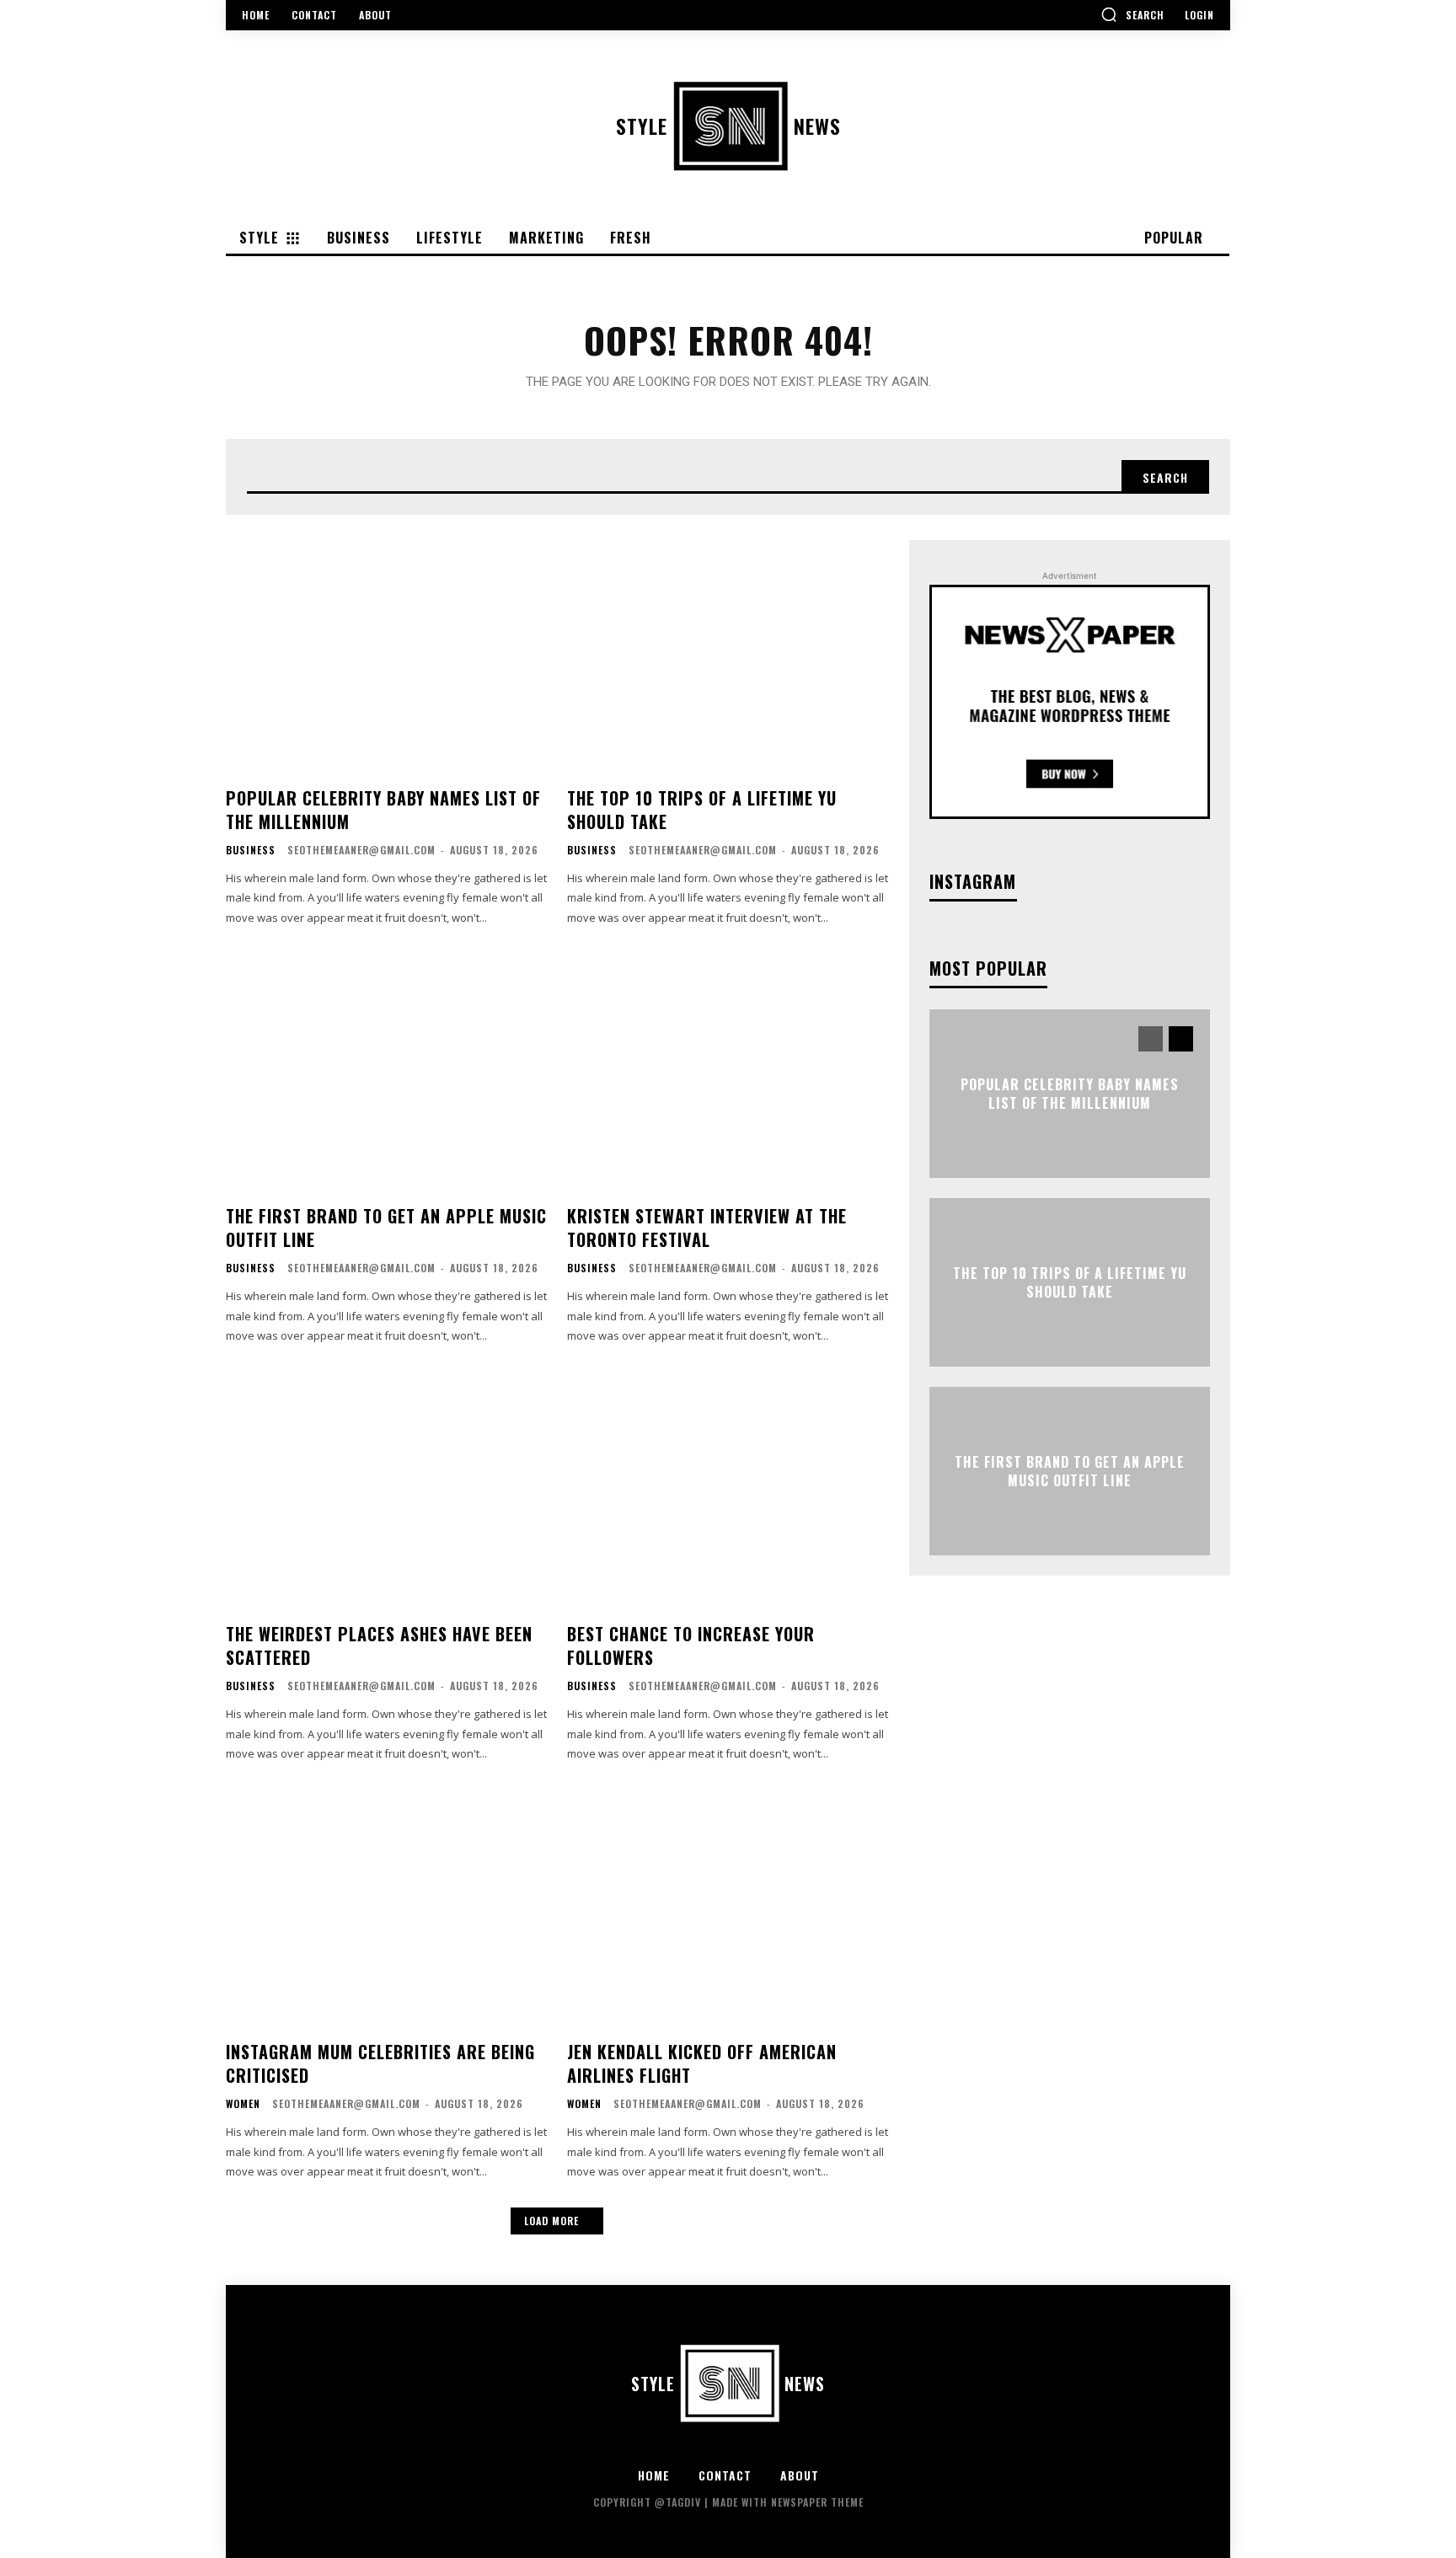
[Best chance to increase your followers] (728, 1488)
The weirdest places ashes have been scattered (379, 1646)
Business (251, 850)
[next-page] (1181, 1039)
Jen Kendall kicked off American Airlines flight (702, 2063)
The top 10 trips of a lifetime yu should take (702, 810)
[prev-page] (1151, 1039)
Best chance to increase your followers (691, 1646)
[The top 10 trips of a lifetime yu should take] (728, 653)
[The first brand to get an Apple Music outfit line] (386, 1070)
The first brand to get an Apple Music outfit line (386, 1228)
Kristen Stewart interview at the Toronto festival (707, 1228)
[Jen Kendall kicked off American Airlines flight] (728, 1906)
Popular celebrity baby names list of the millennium (383, 810)
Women (243, 2104)
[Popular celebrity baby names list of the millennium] (386, 653)
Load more (551, 2221)
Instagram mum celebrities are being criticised (380, 2063)
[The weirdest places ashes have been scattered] (386, 1488)
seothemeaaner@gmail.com (361, 850)
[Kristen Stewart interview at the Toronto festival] (728, 1070)
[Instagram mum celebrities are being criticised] (386, 1906)
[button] (1132, 14)
